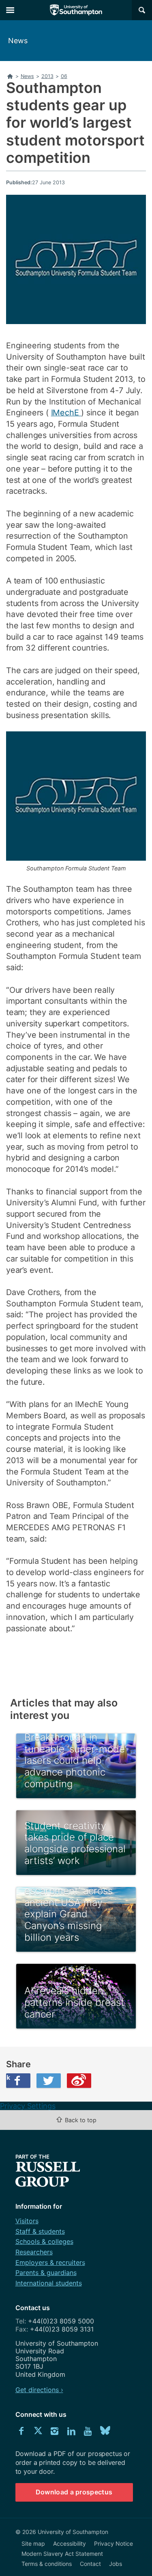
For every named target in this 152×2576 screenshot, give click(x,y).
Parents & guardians (46, 2273)
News (18, 41)
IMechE (66, 413)
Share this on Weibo (79, 2081)
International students (49, 2283)
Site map (33, 2543)
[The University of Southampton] (76, 10)
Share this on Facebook (8, 2077)
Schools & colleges (44, 2241)
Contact (90, 2564)
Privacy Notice (113, 2543)
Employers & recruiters (50, 2262)
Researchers (34, 2252)
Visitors (27, 2221)
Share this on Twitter (49, 2081)
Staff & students (40, 2231)
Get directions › (39, 2390)
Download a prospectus (74, 2492)
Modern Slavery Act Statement (62, 2554)
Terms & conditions (47, 2564)
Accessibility (70, 2543)
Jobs (116, 2564)
